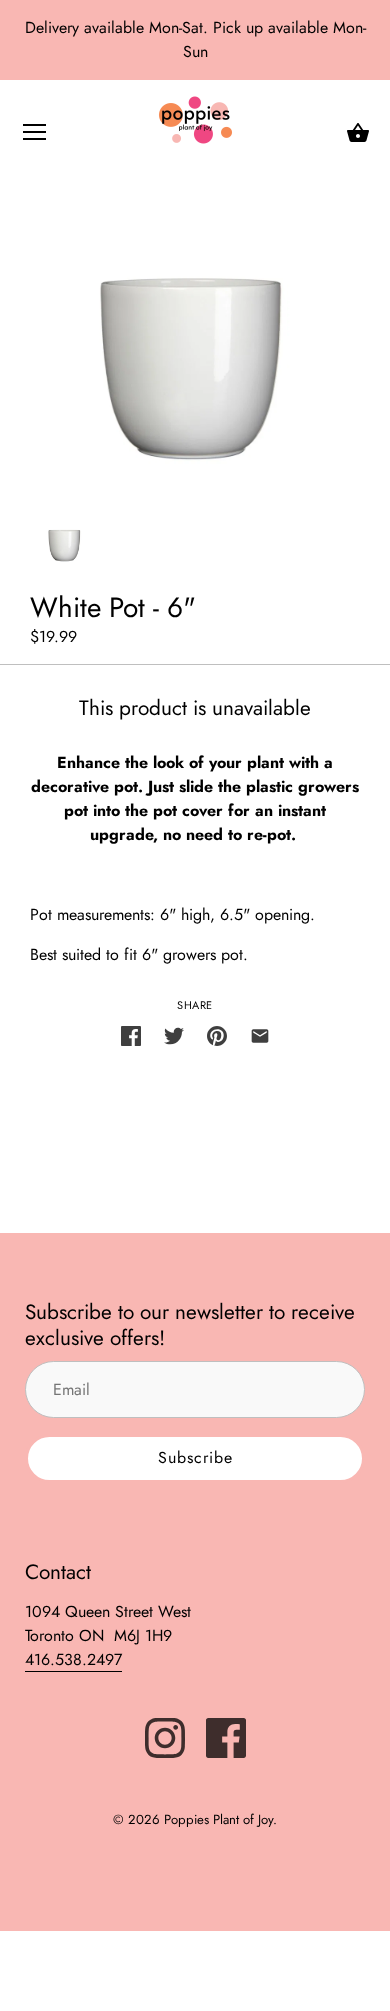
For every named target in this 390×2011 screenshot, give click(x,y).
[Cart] (358, 133)
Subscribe (195, 1457)
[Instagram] (165, 1736)
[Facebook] (226, 1736)
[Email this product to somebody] (260, 1034)
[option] (65, 530)
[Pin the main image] (217, 1034)
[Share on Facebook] (131, 1034)
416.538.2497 (73, 1659)
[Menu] (35, 136)
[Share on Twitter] (174, 1034)
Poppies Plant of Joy (218, 1819)
